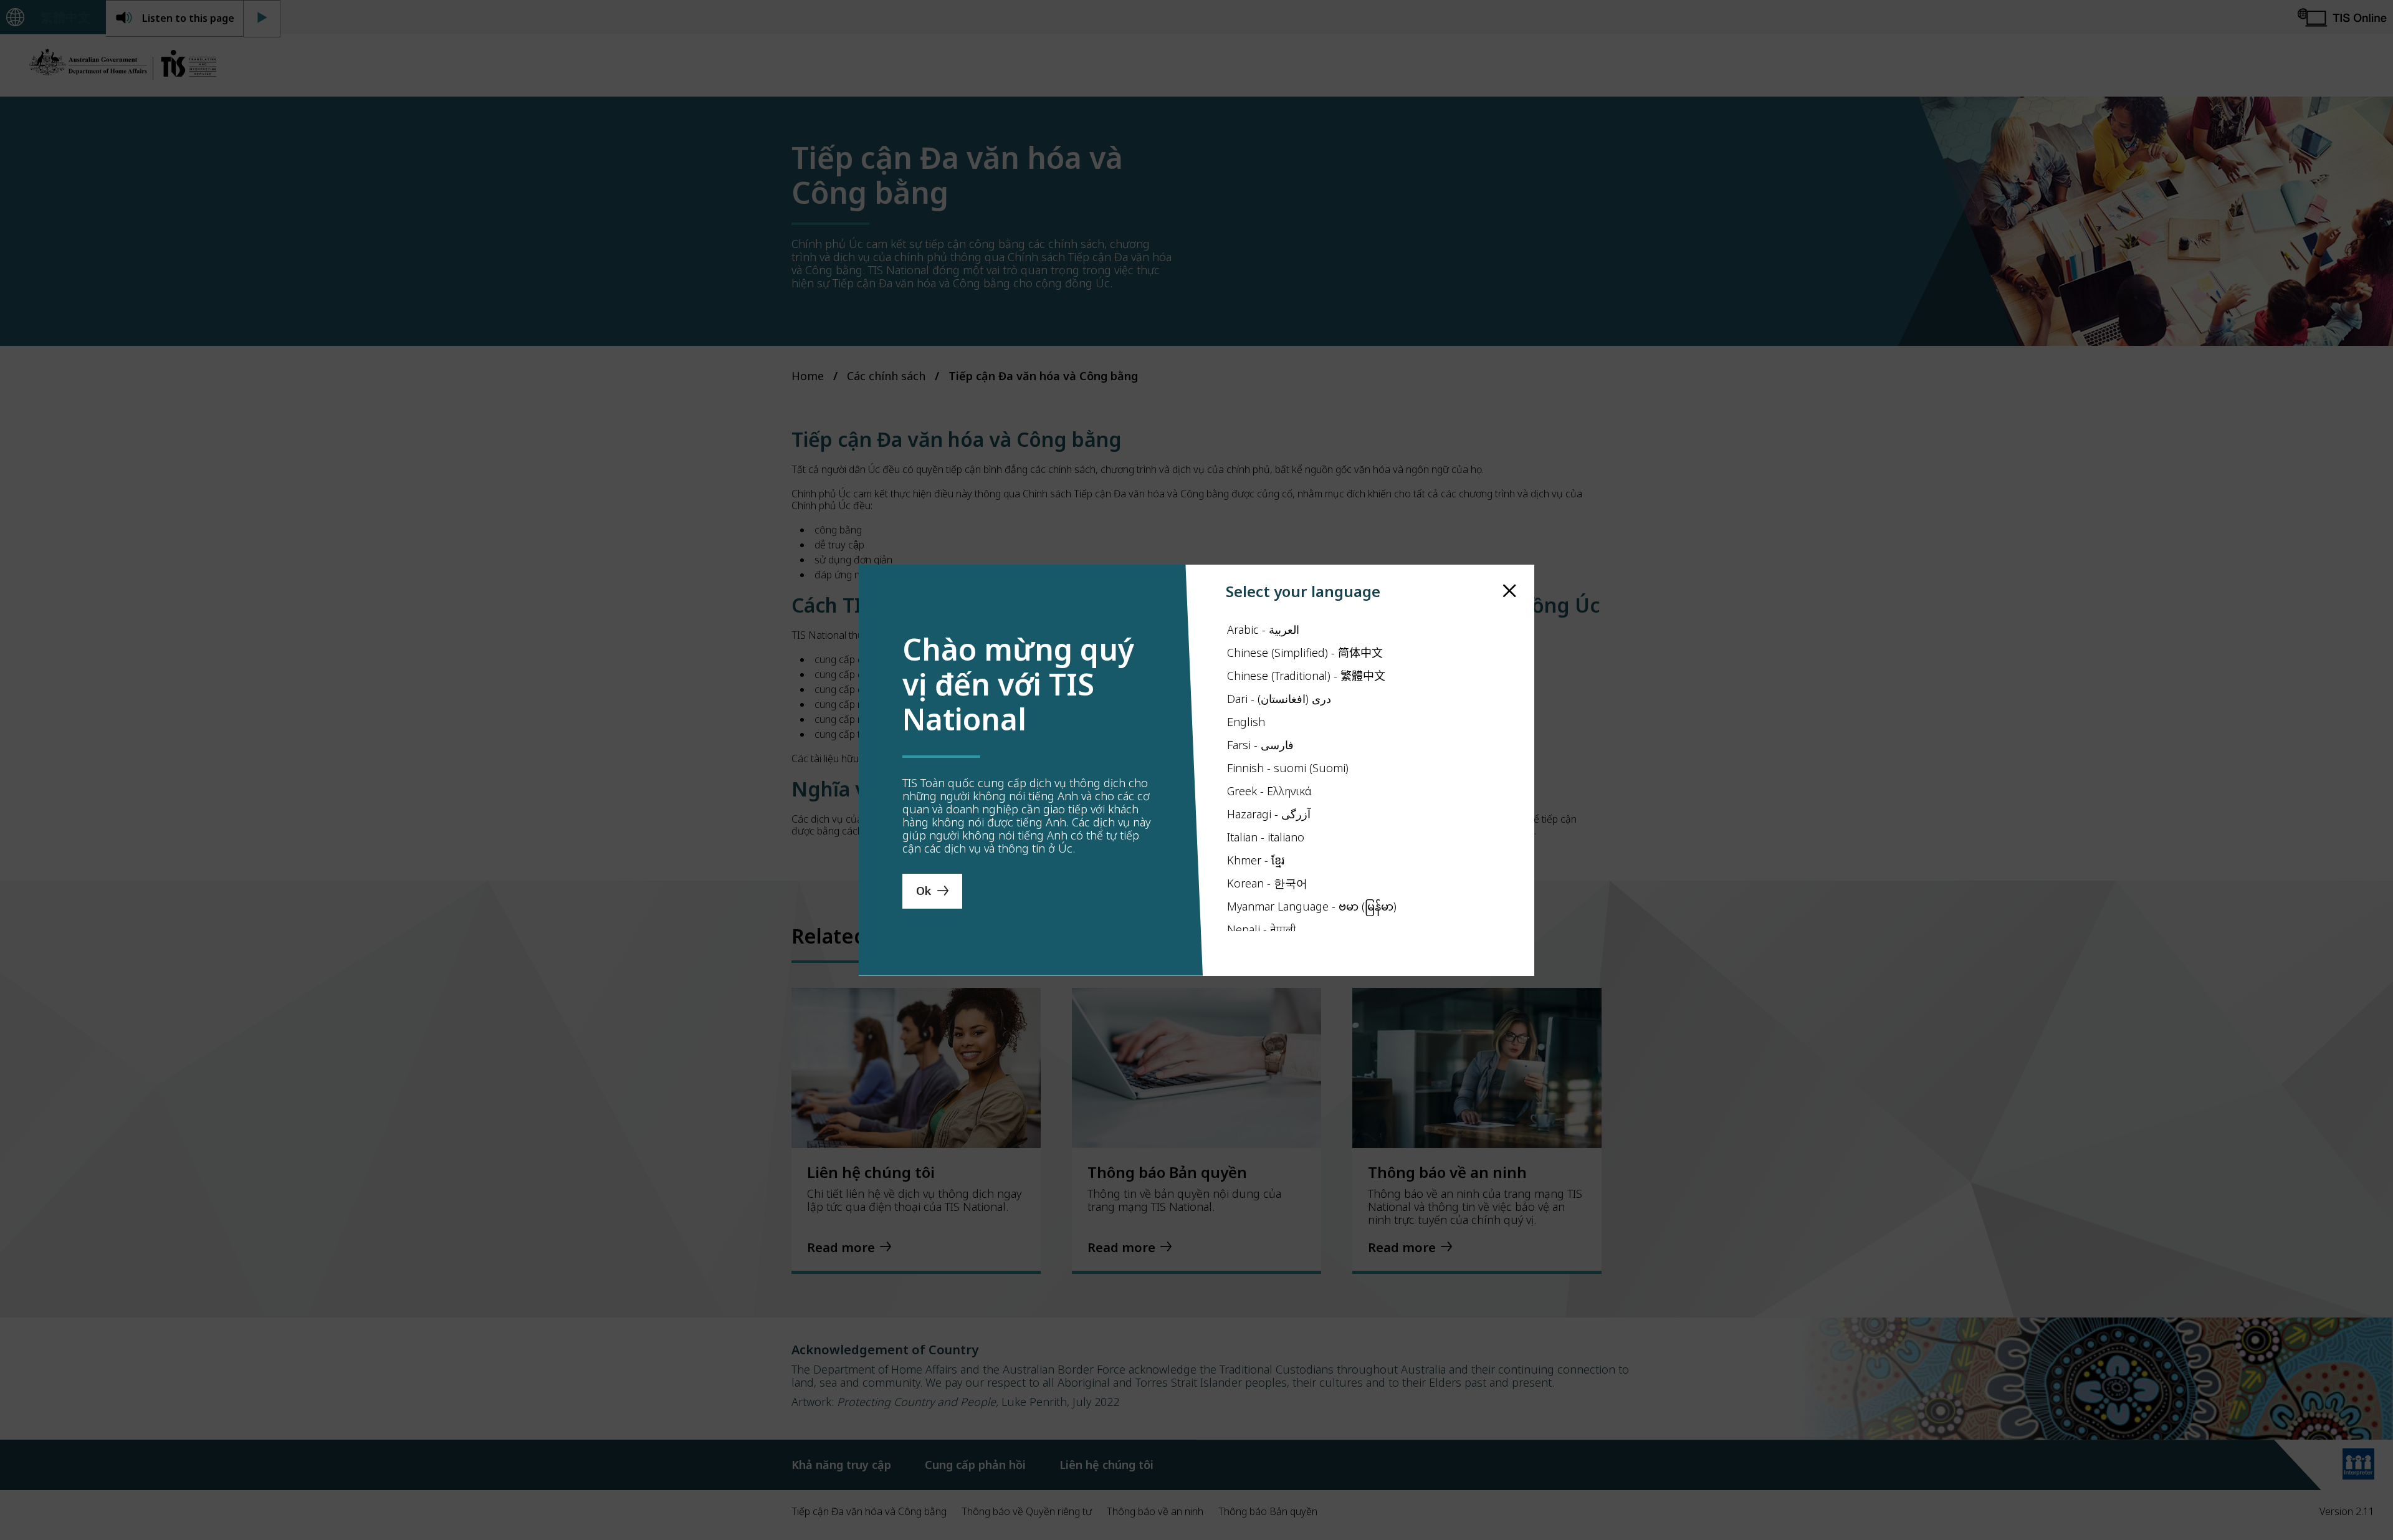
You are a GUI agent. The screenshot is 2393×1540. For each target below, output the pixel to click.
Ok (924, 891)
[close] (1510, 591)
